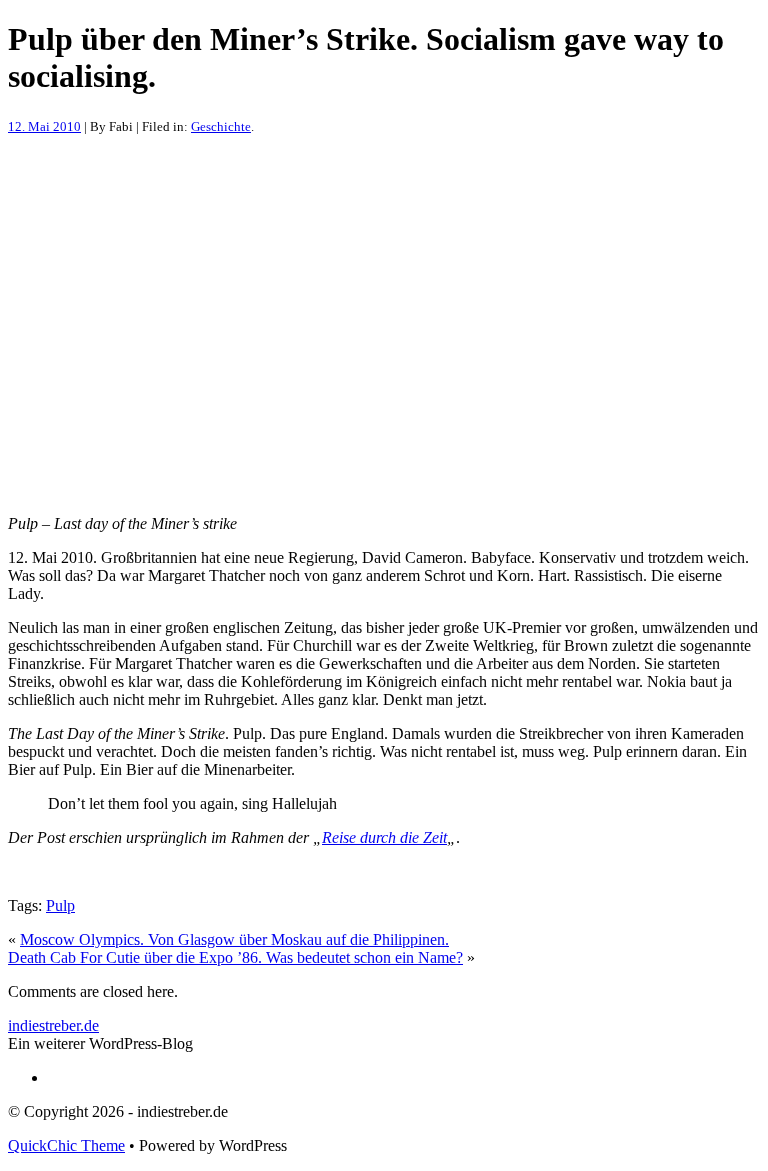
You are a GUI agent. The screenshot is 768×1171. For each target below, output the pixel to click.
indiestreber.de (53, 1025)
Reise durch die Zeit (384, 837)
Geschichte (221, 126)
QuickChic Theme (66, 1145)
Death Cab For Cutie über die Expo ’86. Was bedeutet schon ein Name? (235, 957)
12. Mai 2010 (44, 126)
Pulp (60, 905)
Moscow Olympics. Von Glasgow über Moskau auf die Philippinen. (234, 939)
